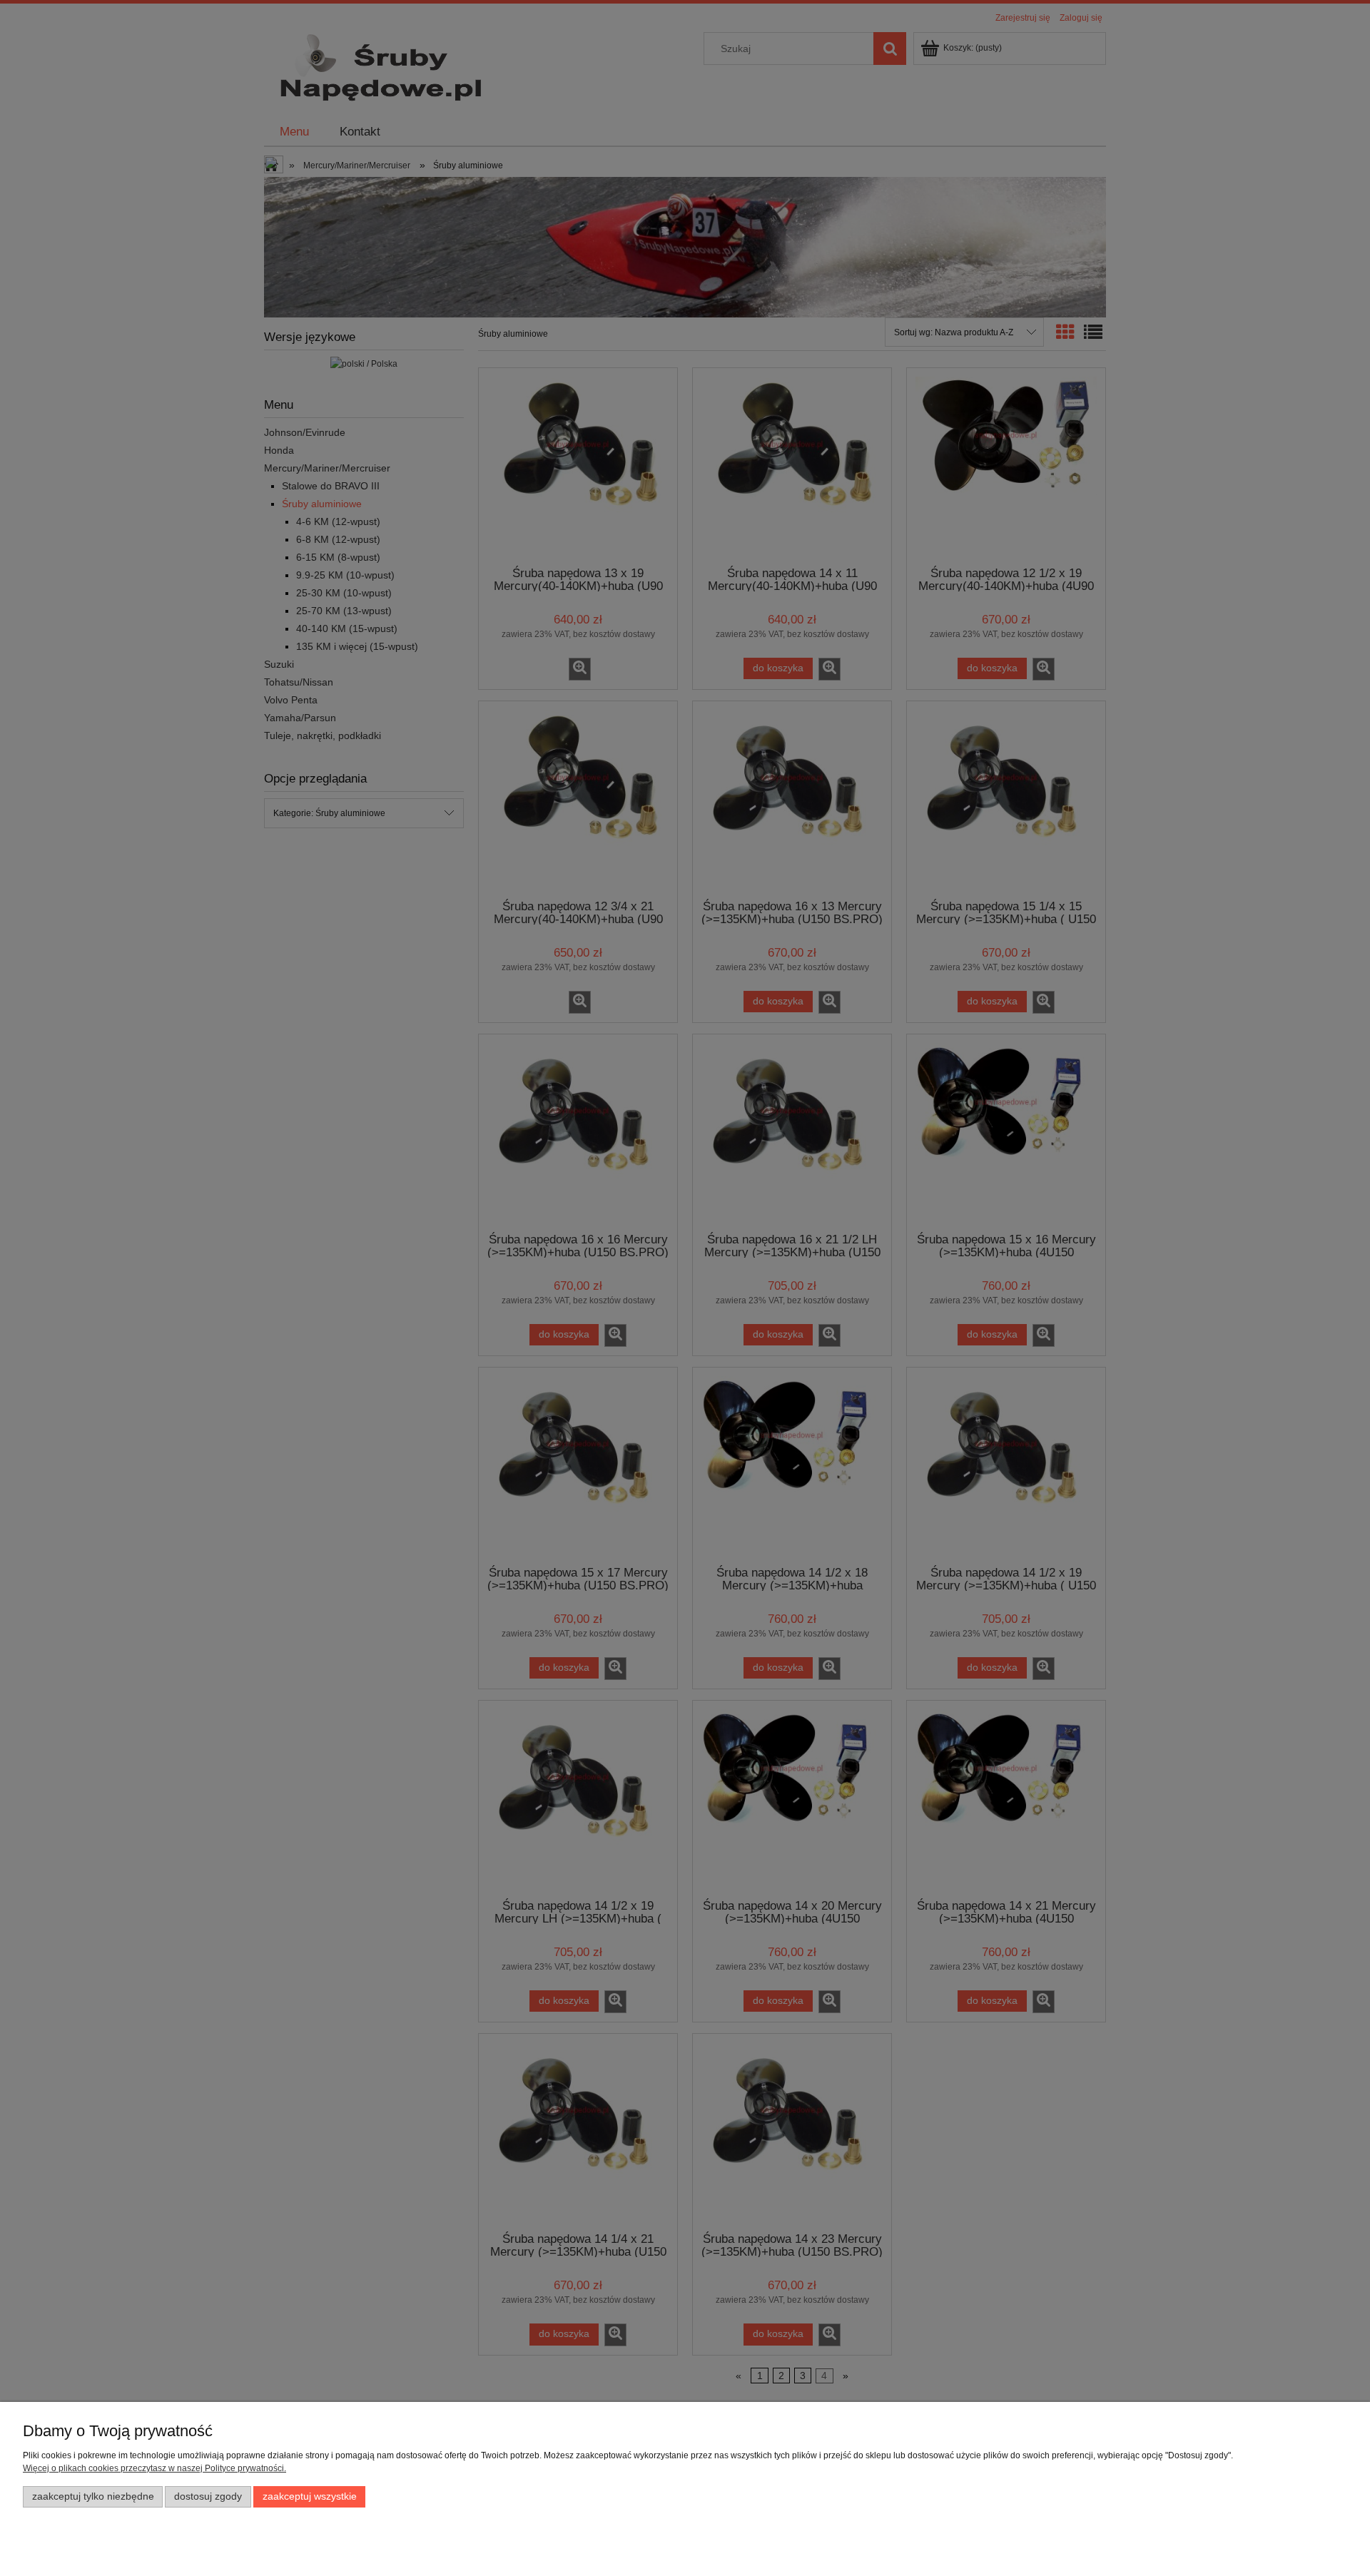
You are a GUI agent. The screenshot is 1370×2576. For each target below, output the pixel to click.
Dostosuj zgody (208, 2496)
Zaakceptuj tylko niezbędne (93, 2496)
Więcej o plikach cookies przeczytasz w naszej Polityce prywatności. (154, 2468)
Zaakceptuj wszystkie (310, 2496)
